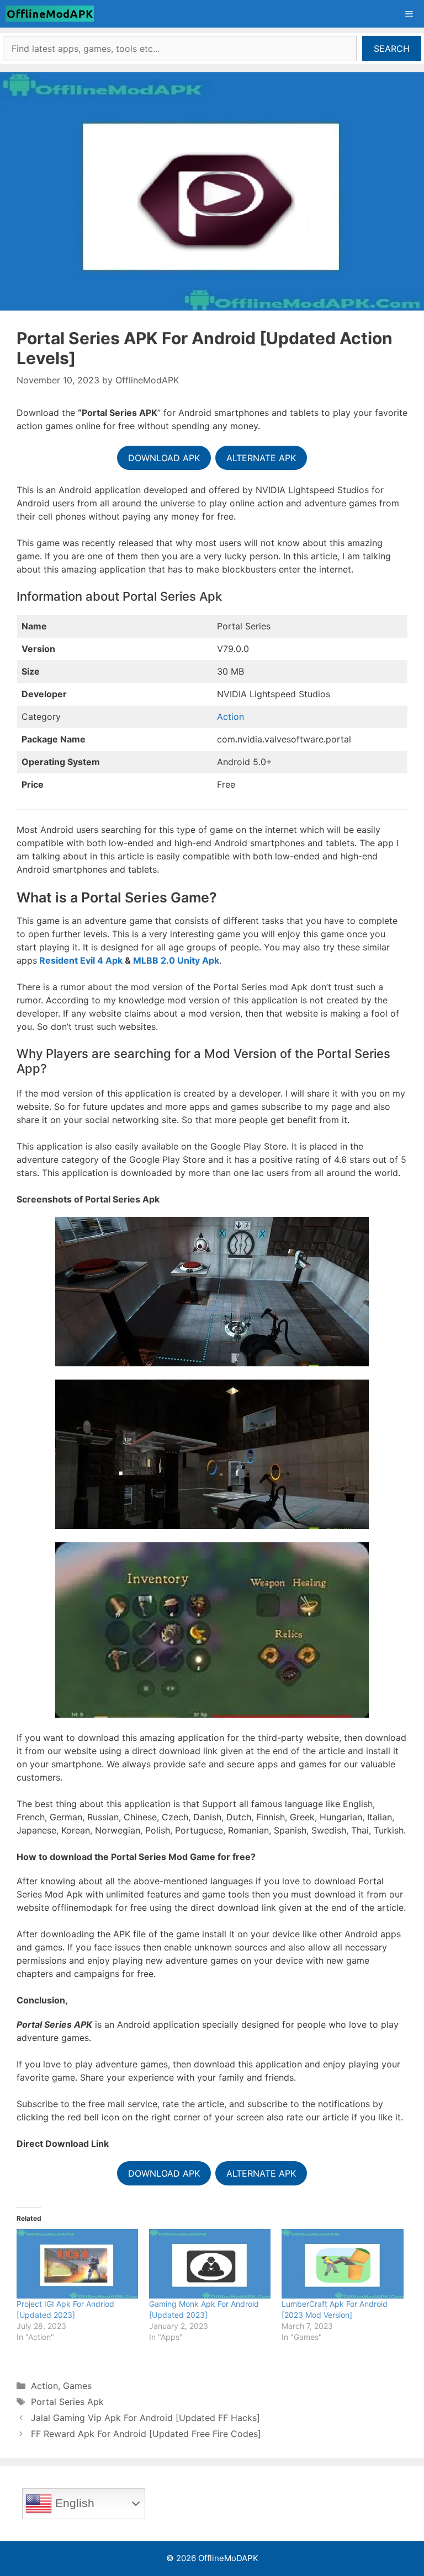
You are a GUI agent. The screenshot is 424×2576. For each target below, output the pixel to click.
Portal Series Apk (67, 2402)
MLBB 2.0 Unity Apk (176, 960)
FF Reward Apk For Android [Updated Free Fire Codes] (146, 2434)
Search (392, 49)
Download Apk (164, 458)
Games (77, 2386)
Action (230, 717)
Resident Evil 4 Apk (81, 960)
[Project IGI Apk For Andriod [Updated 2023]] (77, 2264)
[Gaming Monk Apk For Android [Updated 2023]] (210, 2264)
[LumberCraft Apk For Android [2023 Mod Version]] (342, 2264)
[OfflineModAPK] (52, 14)
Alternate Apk (261, 458)
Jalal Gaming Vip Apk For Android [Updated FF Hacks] (145, 2418)
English (73, 2503)
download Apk (164, 2173)
